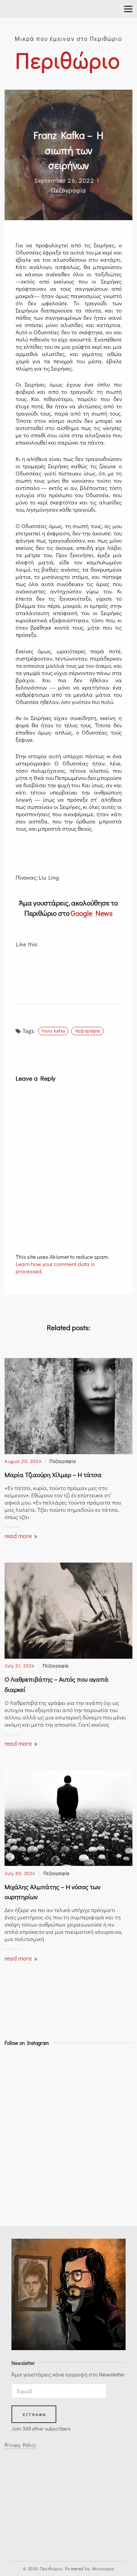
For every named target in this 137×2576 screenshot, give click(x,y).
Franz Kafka (53, 1030)
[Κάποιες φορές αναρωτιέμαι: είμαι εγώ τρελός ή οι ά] (20, 2106)
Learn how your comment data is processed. (55, 1267)
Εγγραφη (35, 2415)
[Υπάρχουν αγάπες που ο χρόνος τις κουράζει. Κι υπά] (20, 2125)
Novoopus (103, 2568)
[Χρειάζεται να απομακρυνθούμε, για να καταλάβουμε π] (20, 2087)
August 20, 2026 (23, 1461)
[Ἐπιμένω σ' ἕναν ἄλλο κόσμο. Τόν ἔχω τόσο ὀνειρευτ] (20, 2182)
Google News (92, 913)
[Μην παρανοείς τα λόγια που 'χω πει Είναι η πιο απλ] (20, 2144)
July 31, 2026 (20, 1665)
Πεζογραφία (68, 190)
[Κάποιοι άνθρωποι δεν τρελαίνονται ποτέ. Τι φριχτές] (20, 2200)
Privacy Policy (20, 2445)
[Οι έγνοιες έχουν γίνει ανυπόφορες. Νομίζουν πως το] (20, 2069)
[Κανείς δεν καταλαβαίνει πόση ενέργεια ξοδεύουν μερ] (20, 2163)
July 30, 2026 (20, 1873)
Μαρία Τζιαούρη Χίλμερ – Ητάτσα (53, 1475)
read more (19, 1536)
